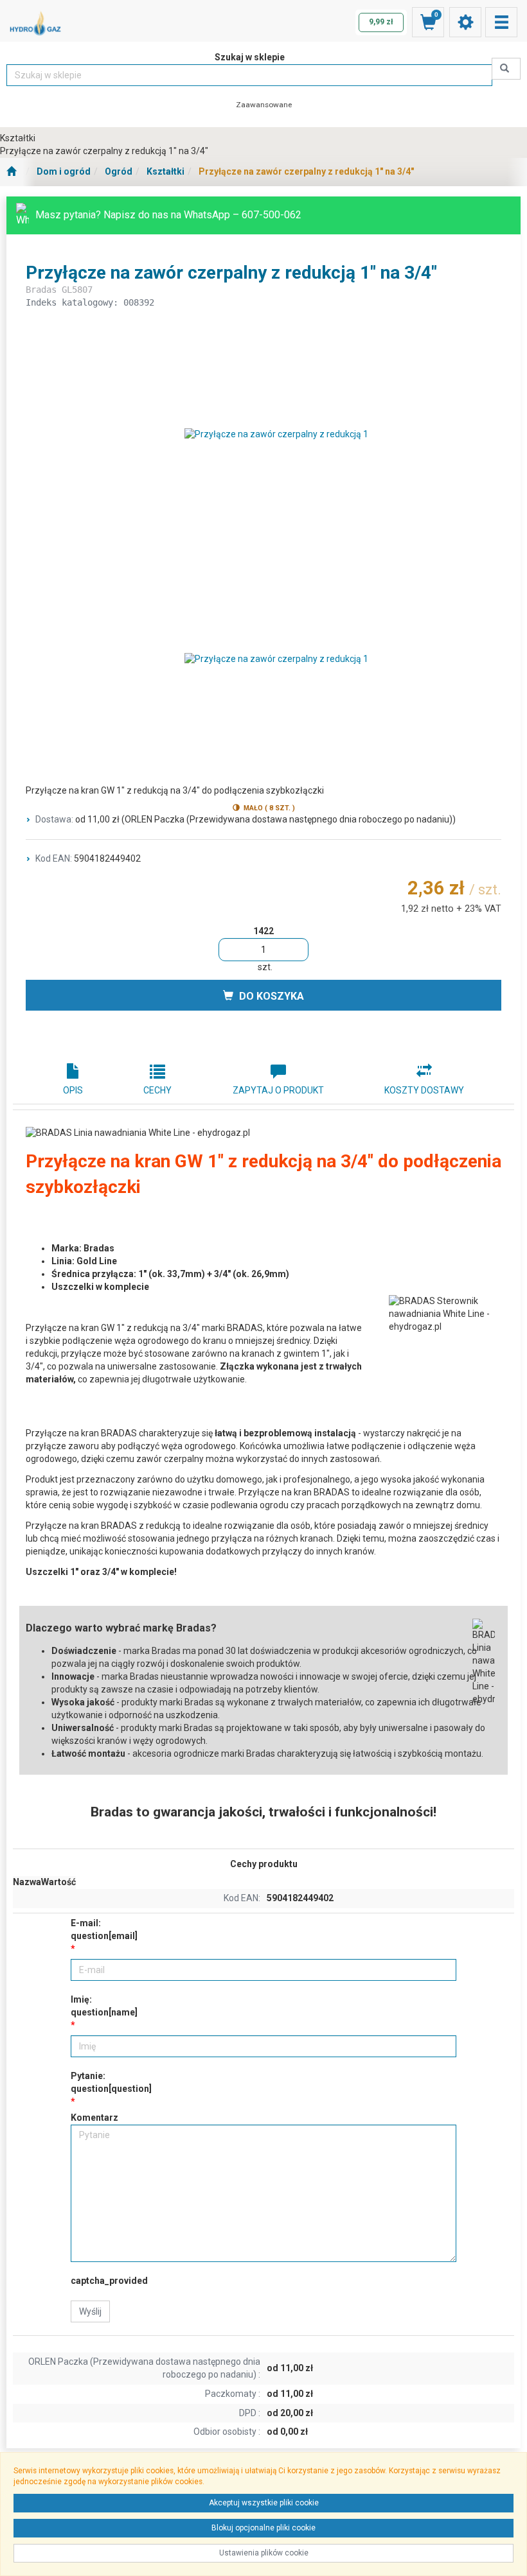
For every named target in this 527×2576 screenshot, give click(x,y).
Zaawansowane (264, 105)
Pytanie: (111, 2082)
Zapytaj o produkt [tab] (278, 1090)
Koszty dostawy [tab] (424, 1090)
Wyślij (90, 2311)
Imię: (104, 2006)
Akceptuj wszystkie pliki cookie (264, 2503)
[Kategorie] (501, 22)
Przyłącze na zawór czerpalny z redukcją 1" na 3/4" (306, 171)
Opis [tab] (73, 1090)
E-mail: (104, 1929)
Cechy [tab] (157, 1090)
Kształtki (165, 171)
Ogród (119, 171)
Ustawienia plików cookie (264, 2553)
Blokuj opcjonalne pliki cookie (263, 2528)
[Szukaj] (506, 69)
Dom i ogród (64, 171)
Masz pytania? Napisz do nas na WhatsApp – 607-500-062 (168, 215)
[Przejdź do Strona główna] (11, 172)
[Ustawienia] (465, 22)
